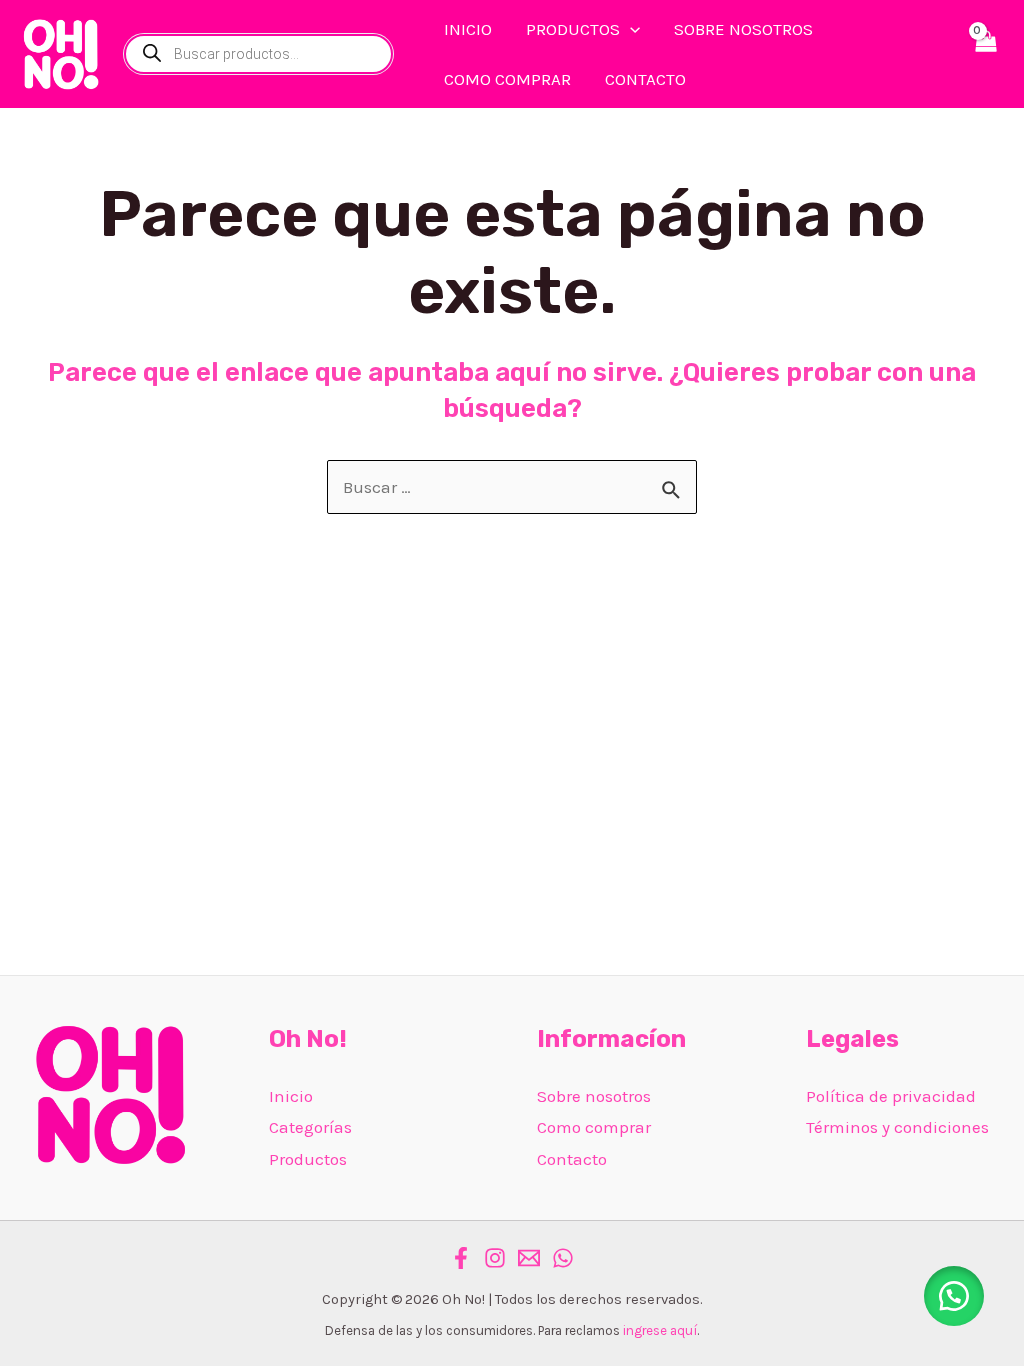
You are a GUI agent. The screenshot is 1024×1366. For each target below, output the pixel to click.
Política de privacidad (891, 1096)
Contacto (572, 1159)
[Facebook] (461, 1258)
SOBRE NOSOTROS (743, 29)
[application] (630, 29)
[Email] (529, 1258)
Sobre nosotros (594, 1096)
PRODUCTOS (573, 29)
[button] (954, 1296)
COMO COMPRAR (507, 79)
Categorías (310, 1127)
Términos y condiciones (897, 1127)
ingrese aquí (660, 1330)
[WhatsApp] (563, 1258)
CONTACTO (645, 79)
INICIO (468, 29)
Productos (308, 1159)
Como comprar (594, 1127)
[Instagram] (495, 1258)
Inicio (291, 1096)
